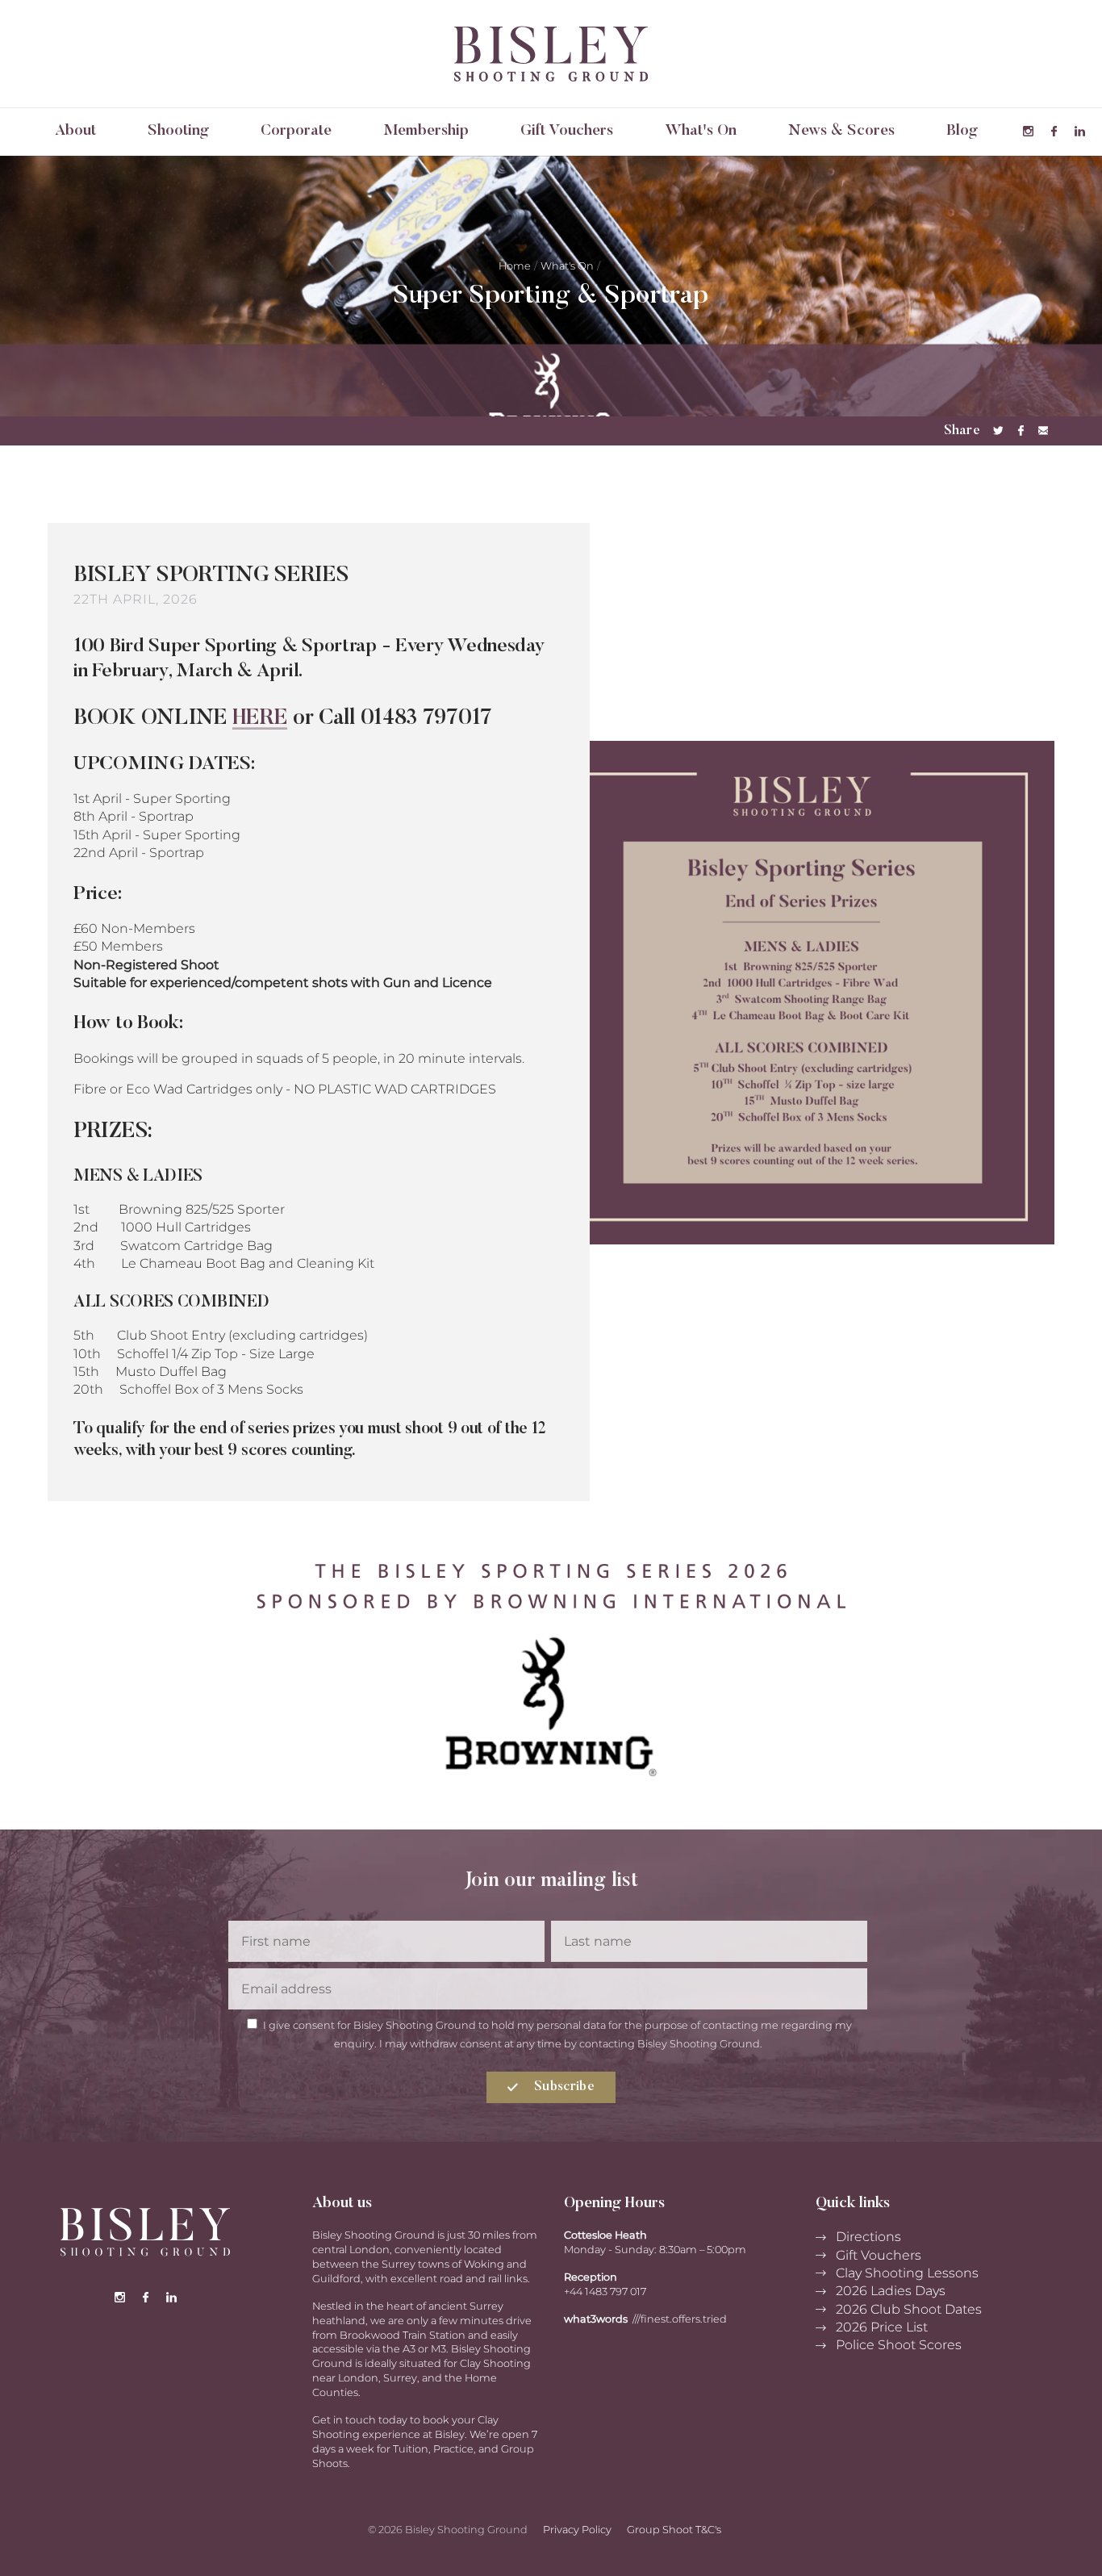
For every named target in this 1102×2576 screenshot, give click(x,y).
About (75, 131)
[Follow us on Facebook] (1054, 132)
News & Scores (841, 131)
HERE (260, 719)
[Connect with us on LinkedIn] (1079, 132)
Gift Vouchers (567, 131)
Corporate (296, 131)
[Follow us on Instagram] (1028, 132)
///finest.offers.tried (680, 2319)
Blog (962, 131)
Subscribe (563, 2087)
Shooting (178, 131)
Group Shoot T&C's (674, 2530)
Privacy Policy (577, 2530)
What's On (701, 131)
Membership (426, 131)
